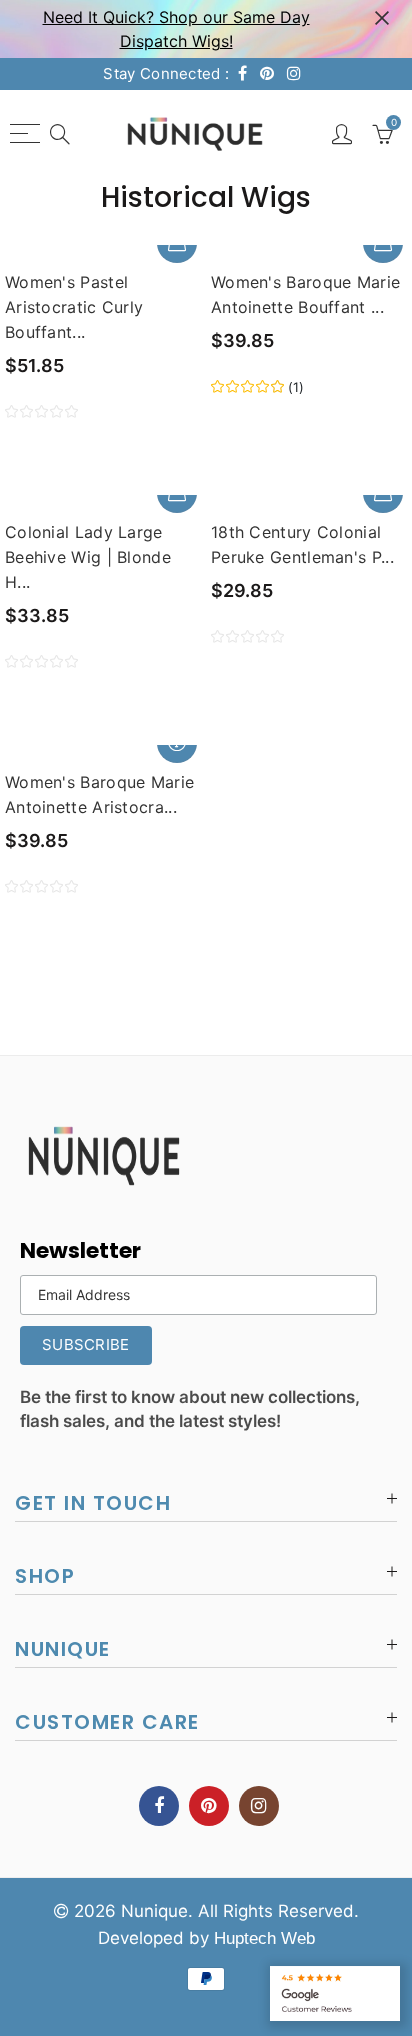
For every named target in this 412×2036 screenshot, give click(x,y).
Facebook (159, 1806)
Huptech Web (264, 1938)
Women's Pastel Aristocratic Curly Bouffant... (74, 307)
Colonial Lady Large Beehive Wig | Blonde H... (88, 557)
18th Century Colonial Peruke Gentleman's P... (302, 544)
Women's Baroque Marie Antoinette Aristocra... (99, 794)
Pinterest (209, 1806)
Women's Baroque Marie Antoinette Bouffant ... (305, 294)
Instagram (259, 1806)
